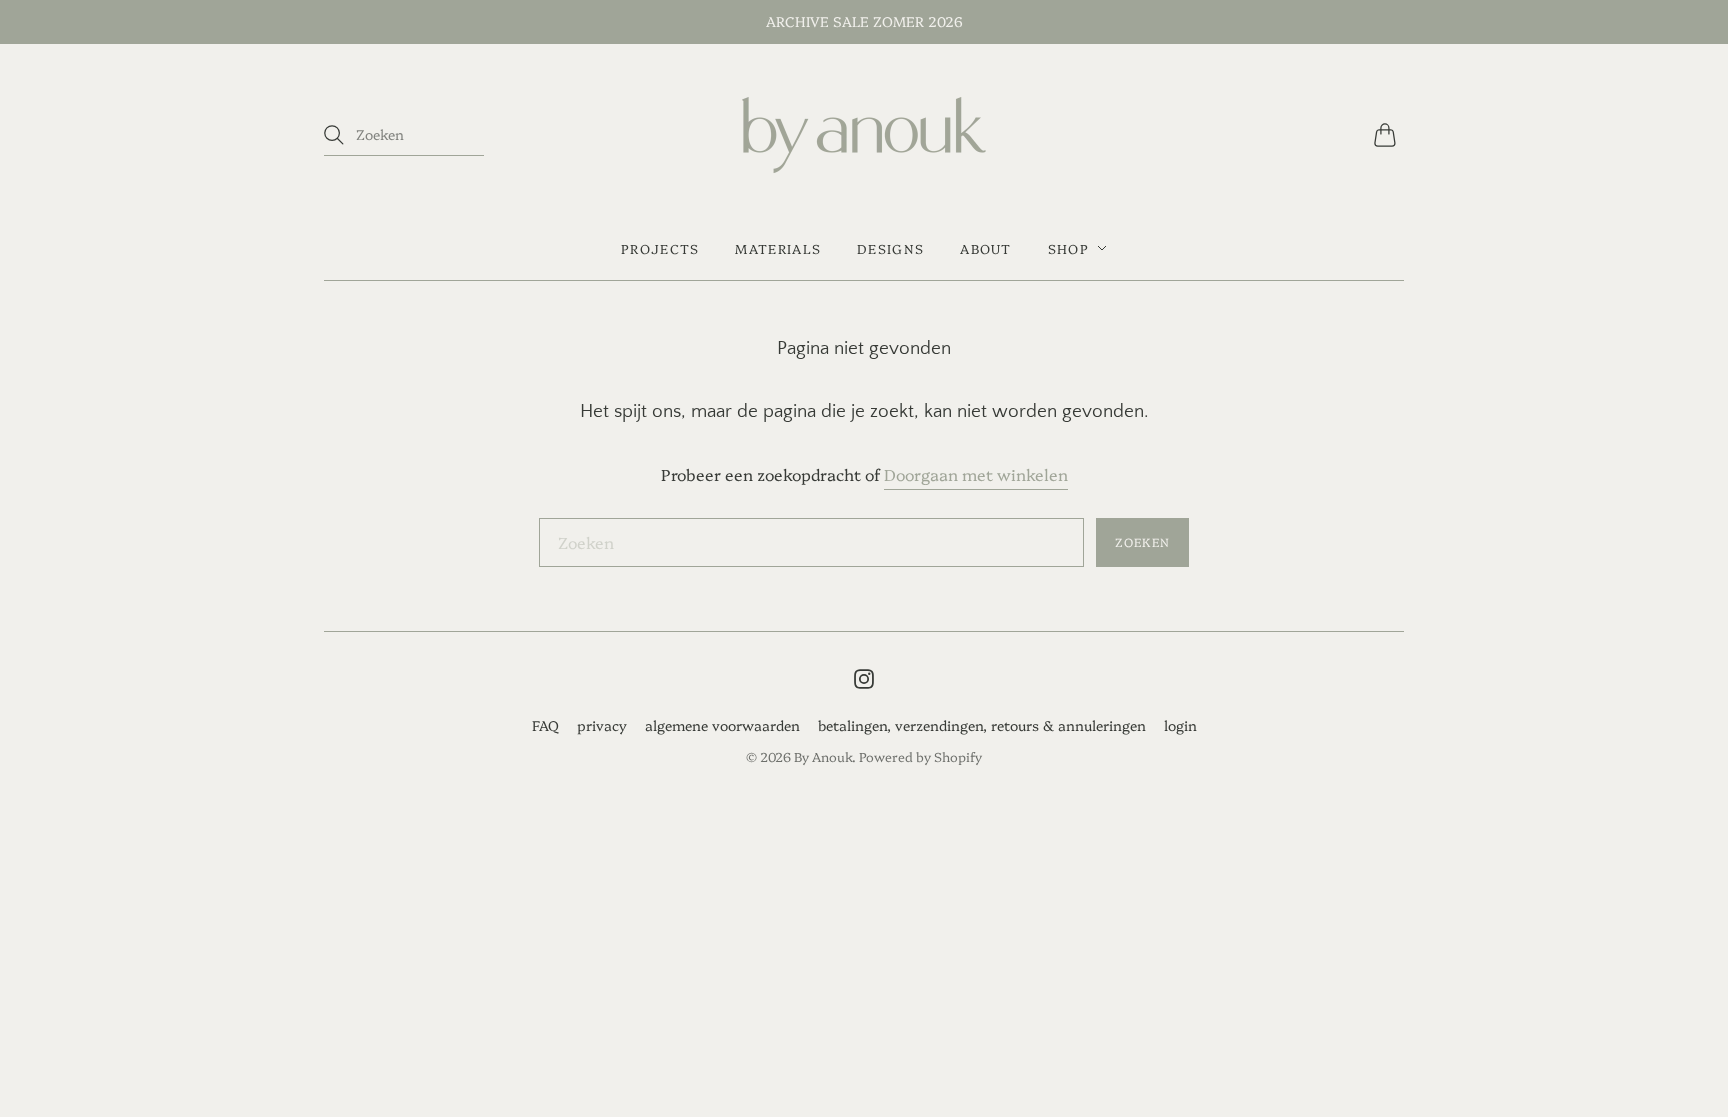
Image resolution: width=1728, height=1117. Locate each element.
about (986, 248)
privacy (602, 725)
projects (660, 248)
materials (778, 248)
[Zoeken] (334, 135)
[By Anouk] (864, 135)
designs (890, 248)
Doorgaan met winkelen (976, 474)
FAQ (545, 725)
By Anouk (823, 756)
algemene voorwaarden (722, 725)
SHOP (1068, 248)
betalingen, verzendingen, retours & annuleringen (982, 725)
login (1180, 725)
